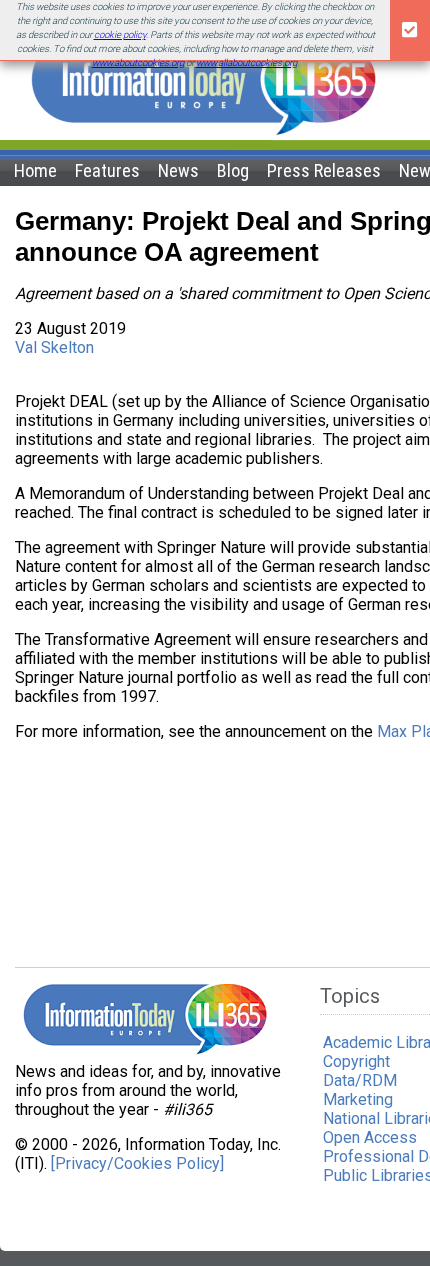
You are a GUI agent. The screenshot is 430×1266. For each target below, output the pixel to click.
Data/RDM (360, 1080)
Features (107, 170)
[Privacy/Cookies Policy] (137, 1163)
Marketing (358, 1099)
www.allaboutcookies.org (246, 62)
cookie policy (120, 34)
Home (35, 170)
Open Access (370, 1137)
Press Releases (324, 170)
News (178, 170)
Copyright (356, 1061)
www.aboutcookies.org (138, 62)
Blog (233, 170)
